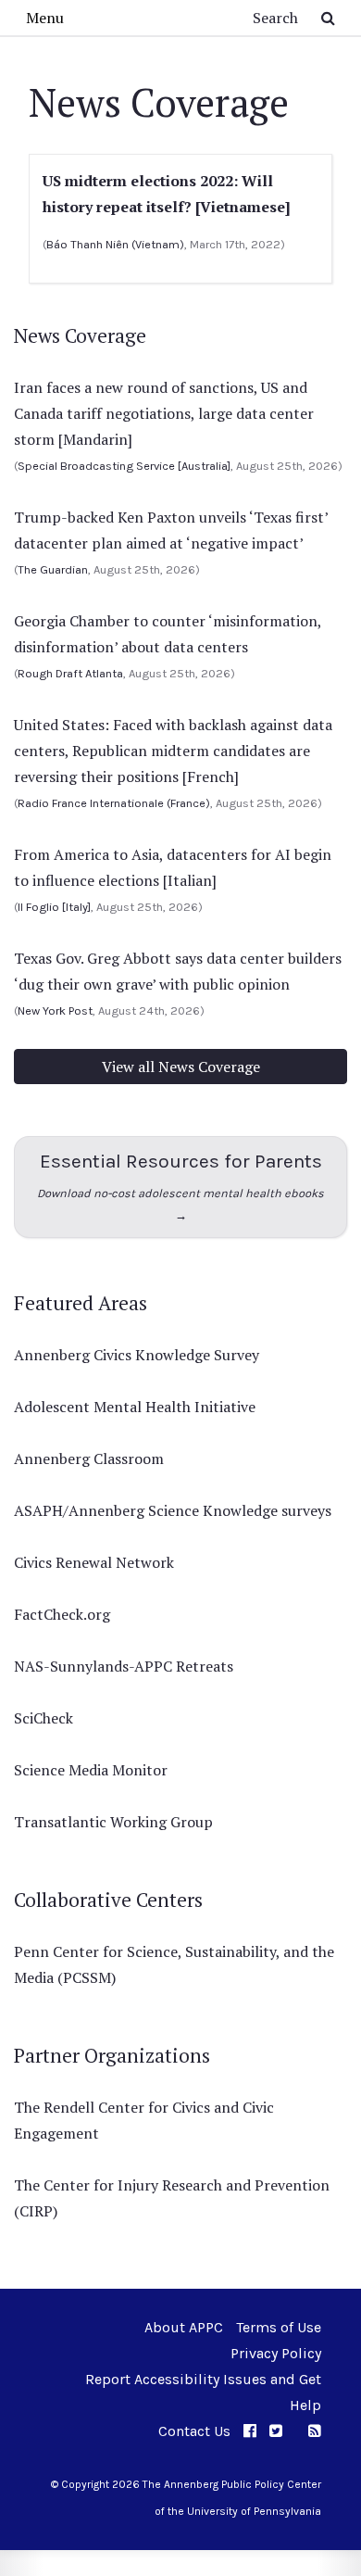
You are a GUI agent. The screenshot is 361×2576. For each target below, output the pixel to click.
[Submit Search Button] (328, 18)
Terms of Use (279, 2327)
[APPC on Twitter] (276, 2431)
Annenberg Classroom (89, 1458)
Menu (45, 18)
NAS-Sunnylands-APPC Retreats (124, 1666)
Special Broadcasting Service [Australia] (124, 466)
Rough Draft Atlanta (70, 673)
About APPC (184, 2327)
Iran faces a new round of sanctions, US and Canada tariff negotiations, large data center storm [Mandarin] (164, 413)
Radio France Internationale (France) (114, 803)
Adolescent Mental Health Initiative (135, 1407)
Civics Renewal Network (94, 1562)
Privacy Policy (276, 2353)
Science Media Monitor (91, 1770)
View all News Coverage (181, 1067)
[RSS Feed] (315, 2431)
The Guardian (53, 569)
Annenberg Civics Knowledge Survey (137, 1355)
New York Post (55, 1010)
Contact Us (194, 2431)
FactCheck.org (62, 1614)
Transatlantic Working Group (113, 1822)
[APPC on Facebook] (250, 2431)
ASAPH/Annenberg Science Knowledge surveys (173, 1510)
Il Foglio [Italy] (54, 907)
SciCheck (44, 1718)
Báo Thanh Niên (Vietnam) (115, 244)
